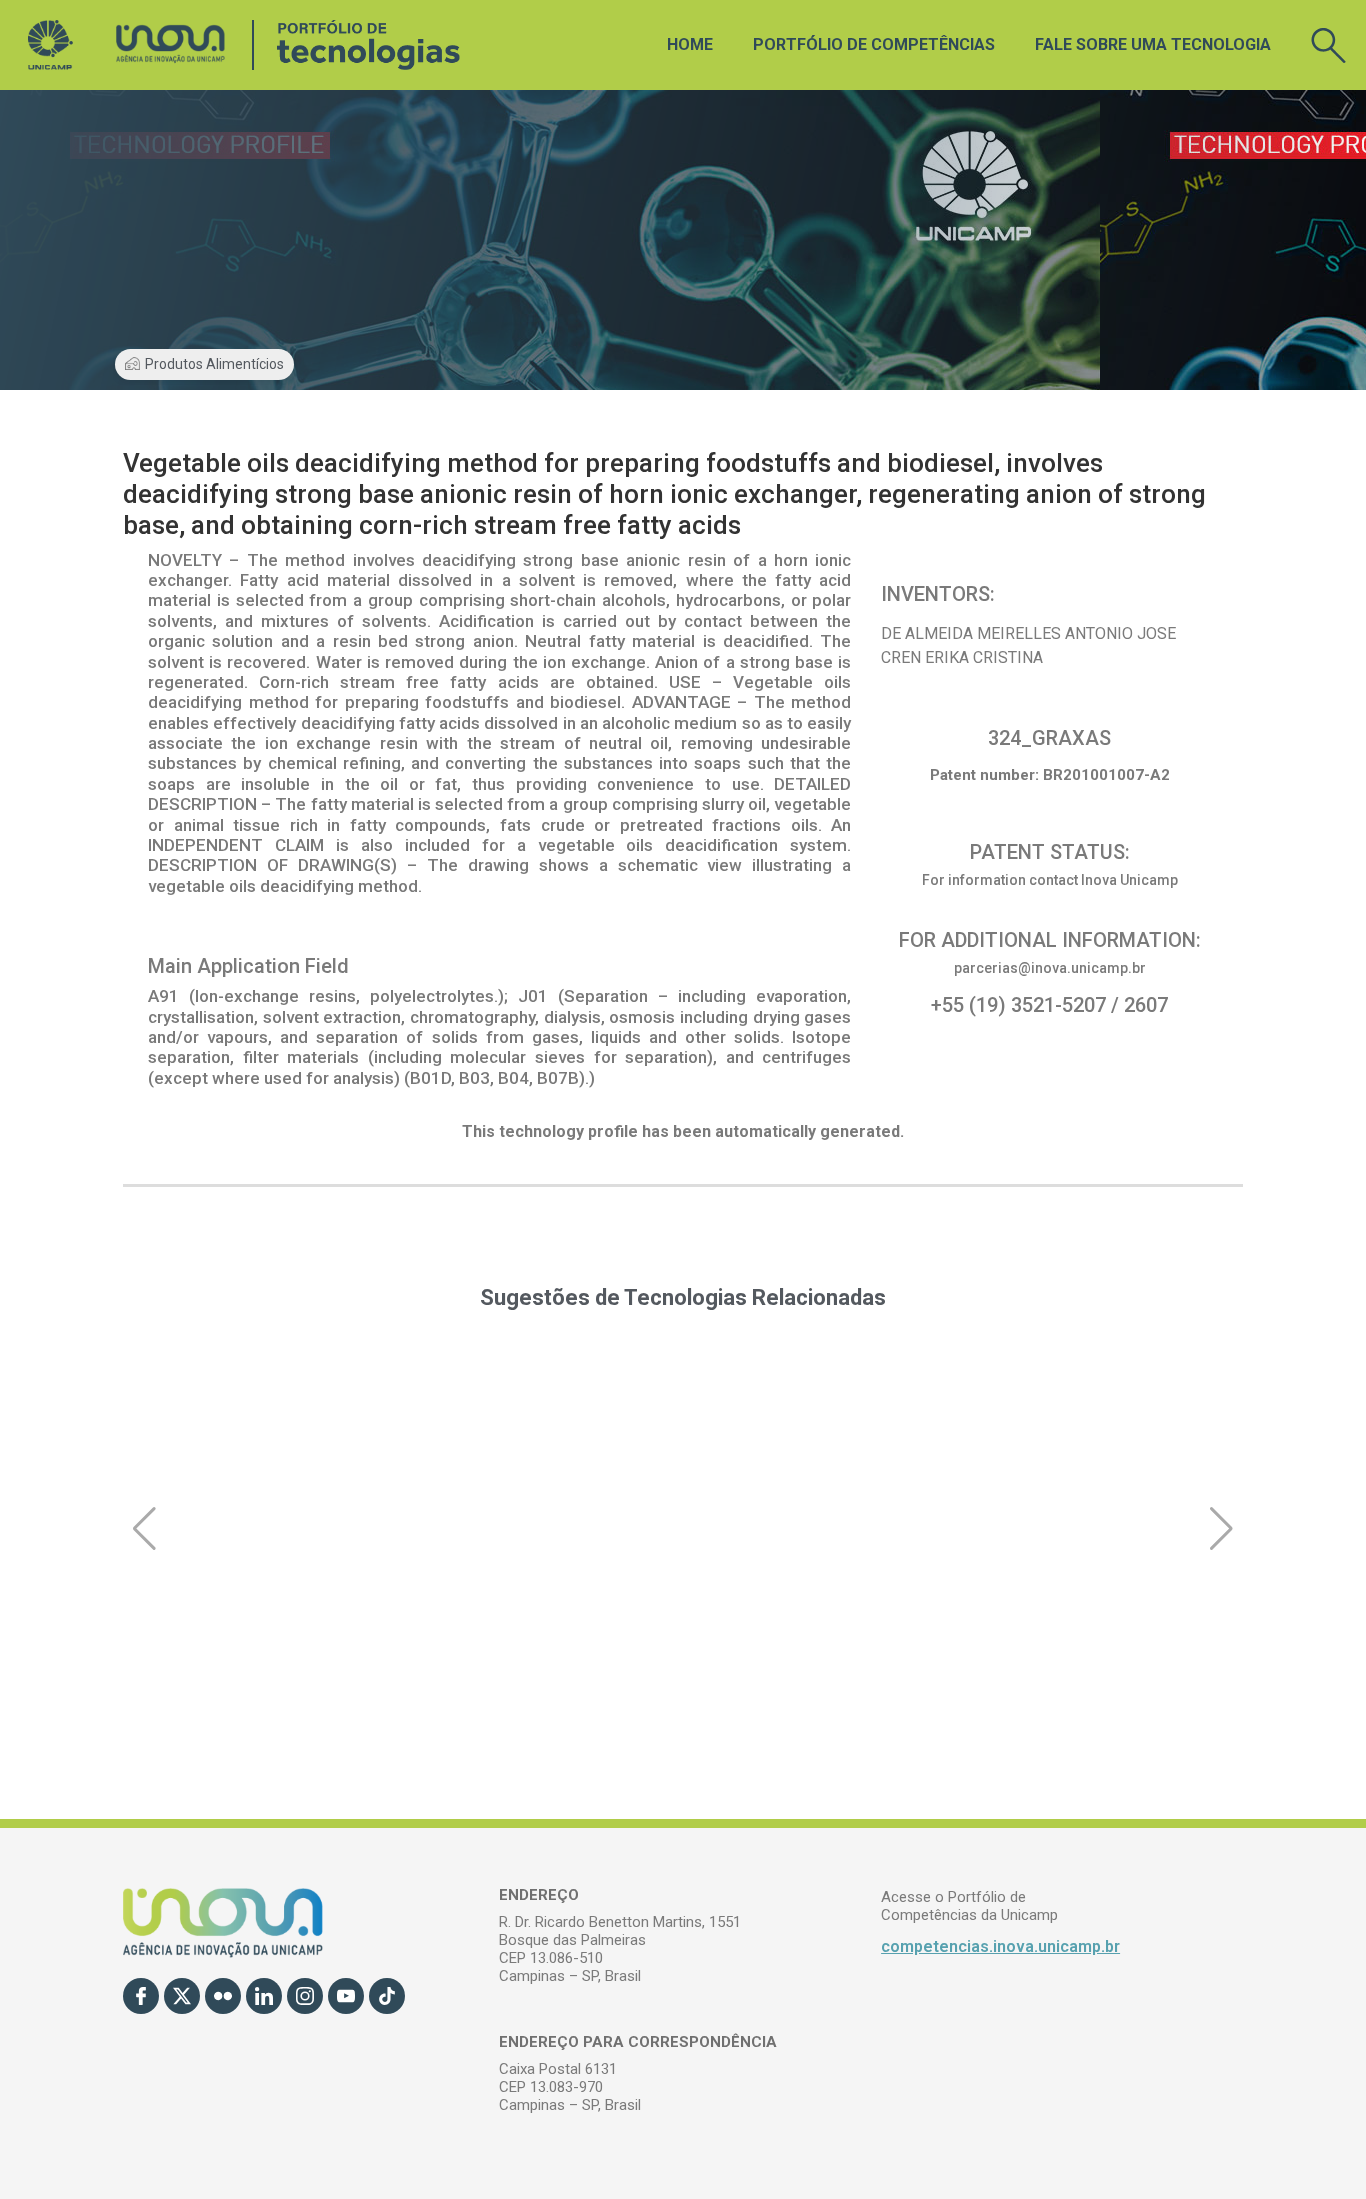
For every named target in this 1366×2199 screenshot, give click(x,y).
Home (690, 44)
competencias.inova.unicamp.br (1000, 1946)
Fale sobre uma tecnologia (1153, 44)
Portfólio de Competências (874, 44)
